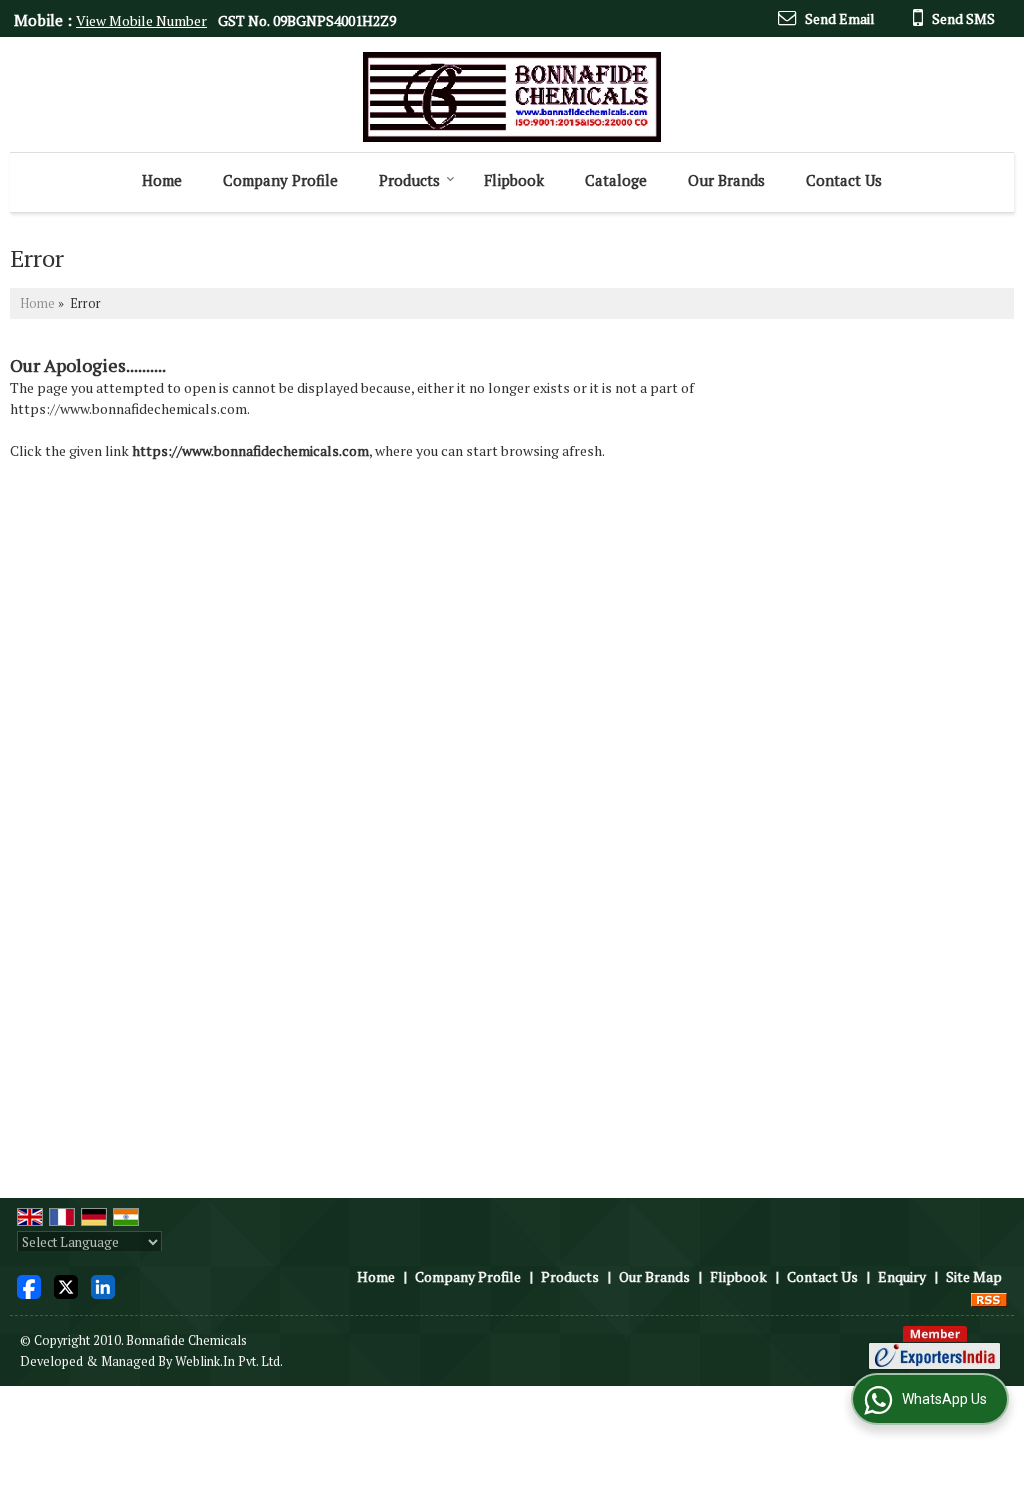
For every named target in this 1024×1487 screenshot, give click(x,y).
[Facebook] (29, 1285)
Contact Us (844, 180)
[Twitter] (66, 1285)
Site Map (974, 1276)
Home (162, 180)
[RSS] (989, 1297)
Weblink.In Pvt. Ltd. (229, 1361)
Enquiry (902, 1276)
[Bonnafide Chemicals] (512, 97)
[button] (141, 20)
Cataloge (616, 180)
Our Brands (726, 180)
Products (409, 180)
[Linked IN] (103, 1285)
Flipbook (514, 180)
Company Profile (280, 180)
